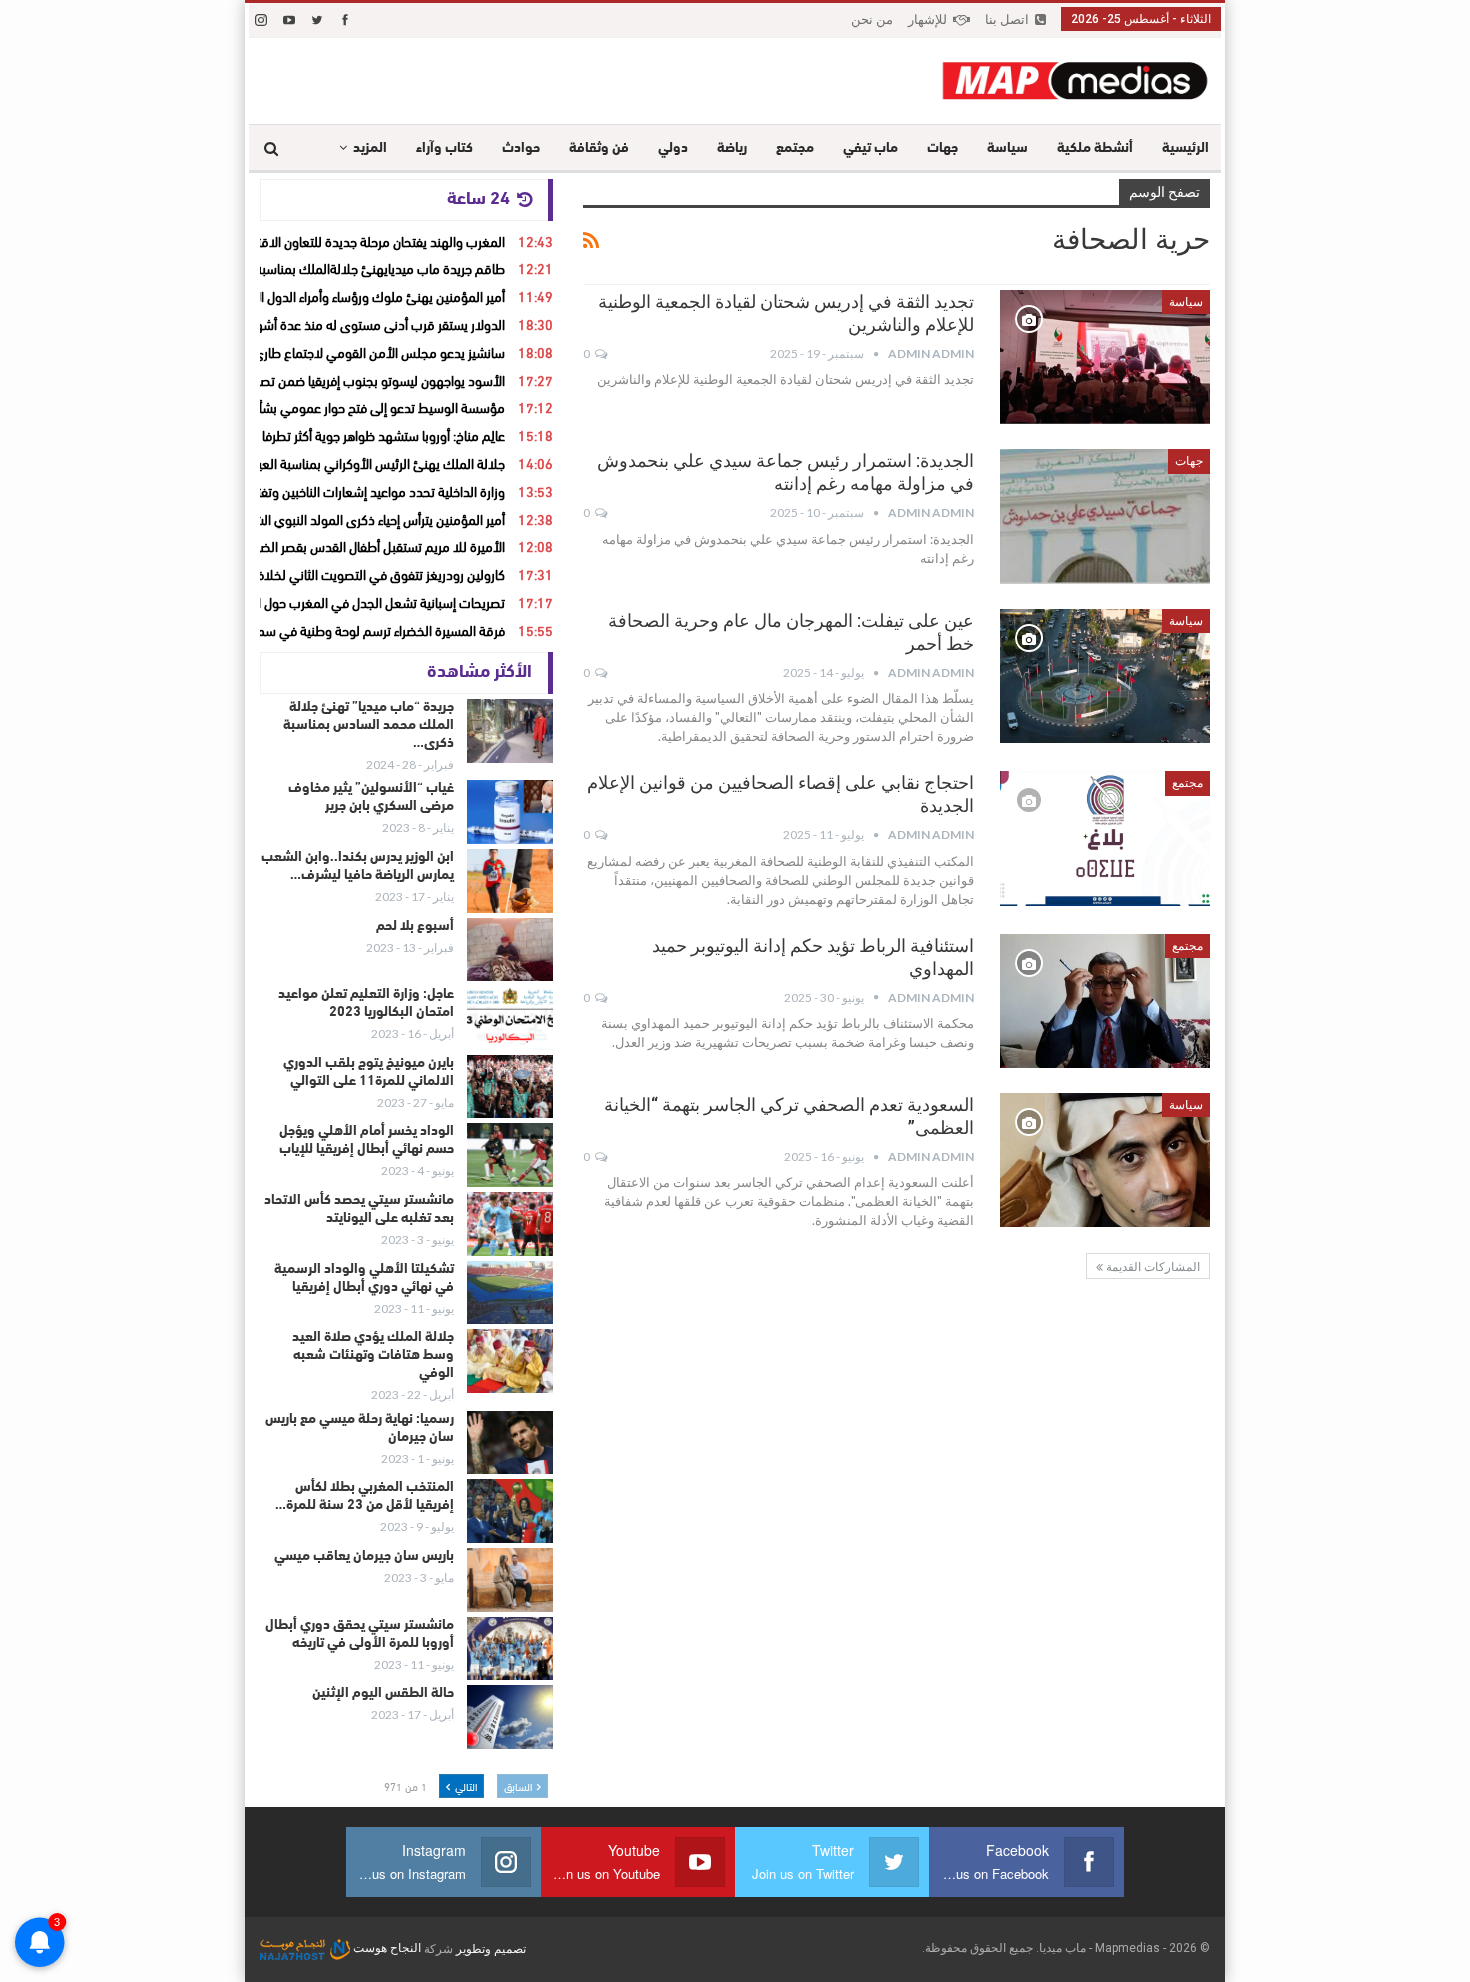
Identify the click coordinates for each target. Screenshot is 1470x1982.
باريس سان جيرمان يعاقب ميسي (364, 1556)
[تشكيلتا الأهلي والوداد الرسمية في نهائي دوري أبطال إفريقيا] (510, 1293)
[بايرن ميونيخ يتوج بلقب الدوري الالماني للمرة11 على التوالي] (510, 1087)
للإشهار (927, 19)
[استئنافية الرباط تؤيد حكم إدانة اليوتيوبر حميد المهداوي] (1105, 1001)
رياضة (732, 148)
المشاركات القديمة (1151, 1267)
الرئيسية (1185, 148)
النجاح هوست (385, 1948)
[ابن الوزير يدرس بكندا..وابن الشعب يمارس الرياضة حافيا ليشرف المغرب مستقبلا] (510, 881)
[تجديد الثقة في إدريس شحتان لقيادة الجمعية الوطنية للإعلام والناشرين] (1105, 357)
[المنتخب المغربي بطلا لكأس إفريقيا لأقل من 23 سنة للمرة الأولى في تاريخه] (510, 1511)
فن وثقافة (599, 148)
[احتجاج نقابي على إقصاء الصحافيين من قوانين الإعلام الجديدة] (1105, 838)
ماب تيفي (870, 148)
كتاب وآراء (444, 148)
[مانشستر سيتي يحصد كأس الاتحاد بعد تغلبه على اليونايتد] (510, 1224)
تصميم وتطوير (491, 1948)
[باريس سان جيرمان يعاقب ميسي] (510, 1580)
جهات (942, 148)
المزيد (370, 148)
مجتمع (795, 148)
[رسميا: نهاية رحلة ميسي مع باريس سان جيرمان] (510, 1443)
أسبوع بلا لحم (415, 926)
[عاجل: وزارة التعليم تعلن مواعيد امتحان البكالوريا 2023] (510, 1018)
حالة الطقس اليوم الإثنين (383, 1693)
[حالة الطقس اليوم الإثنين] (510, 1717)
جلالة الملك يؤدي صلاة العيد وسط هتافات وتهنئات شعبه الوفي (373, 1355)
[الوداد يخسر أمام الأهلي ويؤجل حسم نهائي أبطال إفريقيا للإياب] (510, 1155)
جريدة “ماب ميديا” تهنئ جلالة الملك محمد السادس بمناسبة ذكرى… (368, 725)
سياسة (1007, 148)
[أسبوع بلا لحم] (510, 950)
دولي (673, 148)
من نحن (872, 19)
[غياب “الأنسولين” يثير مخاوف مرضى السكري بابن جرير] (510, 812)
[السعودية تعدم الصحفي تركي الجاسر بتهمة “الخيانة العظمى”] (1105, 1160)
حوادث (521, 148)
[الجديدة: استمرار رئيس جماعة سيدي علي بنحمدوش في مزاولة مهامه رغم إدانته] (1105, 516)
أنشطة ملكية (1095, 148)
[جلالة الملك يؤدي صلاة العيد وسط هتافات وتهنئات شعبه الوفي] (510, 1361)
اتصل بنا (1007, 19)
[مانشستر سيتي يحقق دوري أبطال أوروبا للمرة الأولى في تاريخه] (510, 1649)
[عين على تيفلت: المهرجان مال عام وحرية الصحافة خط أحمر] (1105, 676)
